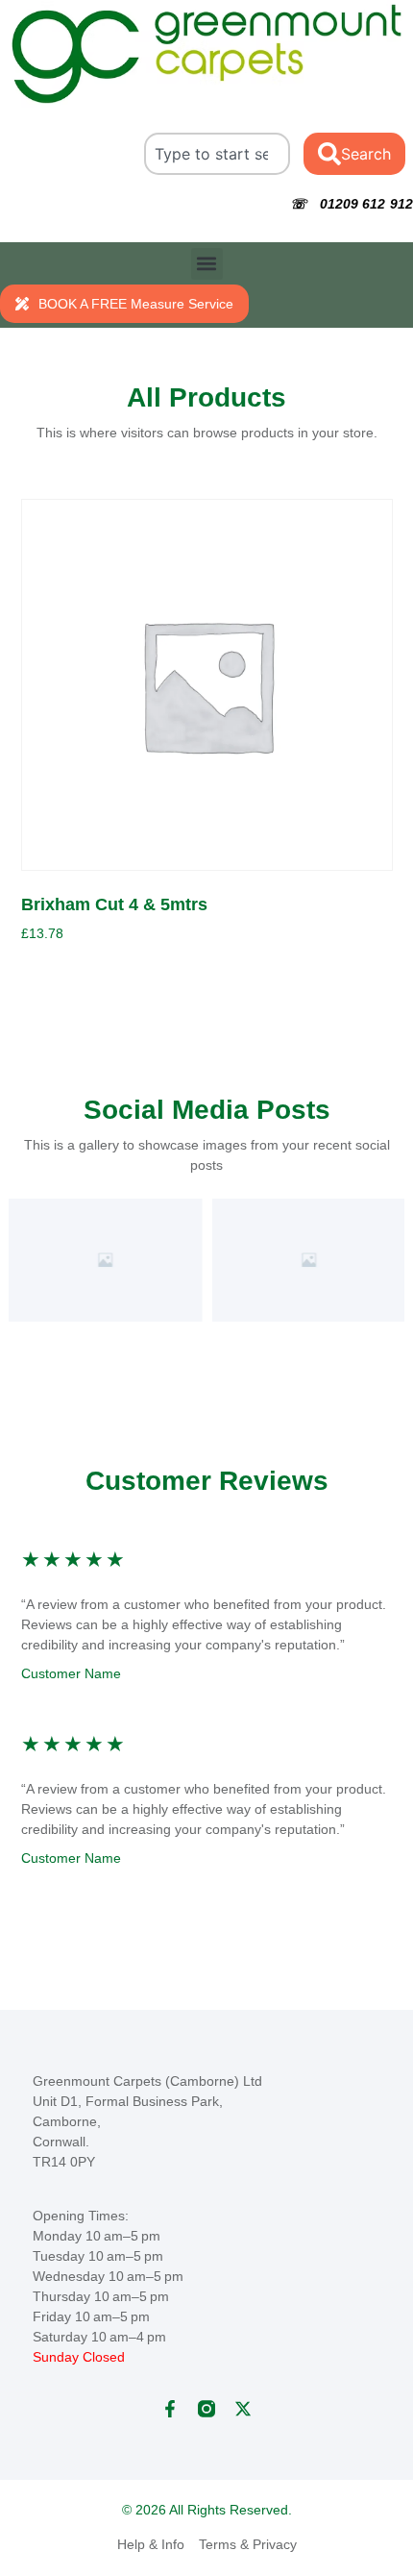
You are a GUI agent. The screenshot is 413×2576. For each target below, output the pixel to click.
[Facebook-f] (170, 2409)
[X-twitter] (243, 2409)
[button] (207, 264)
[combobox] (217, 154)
